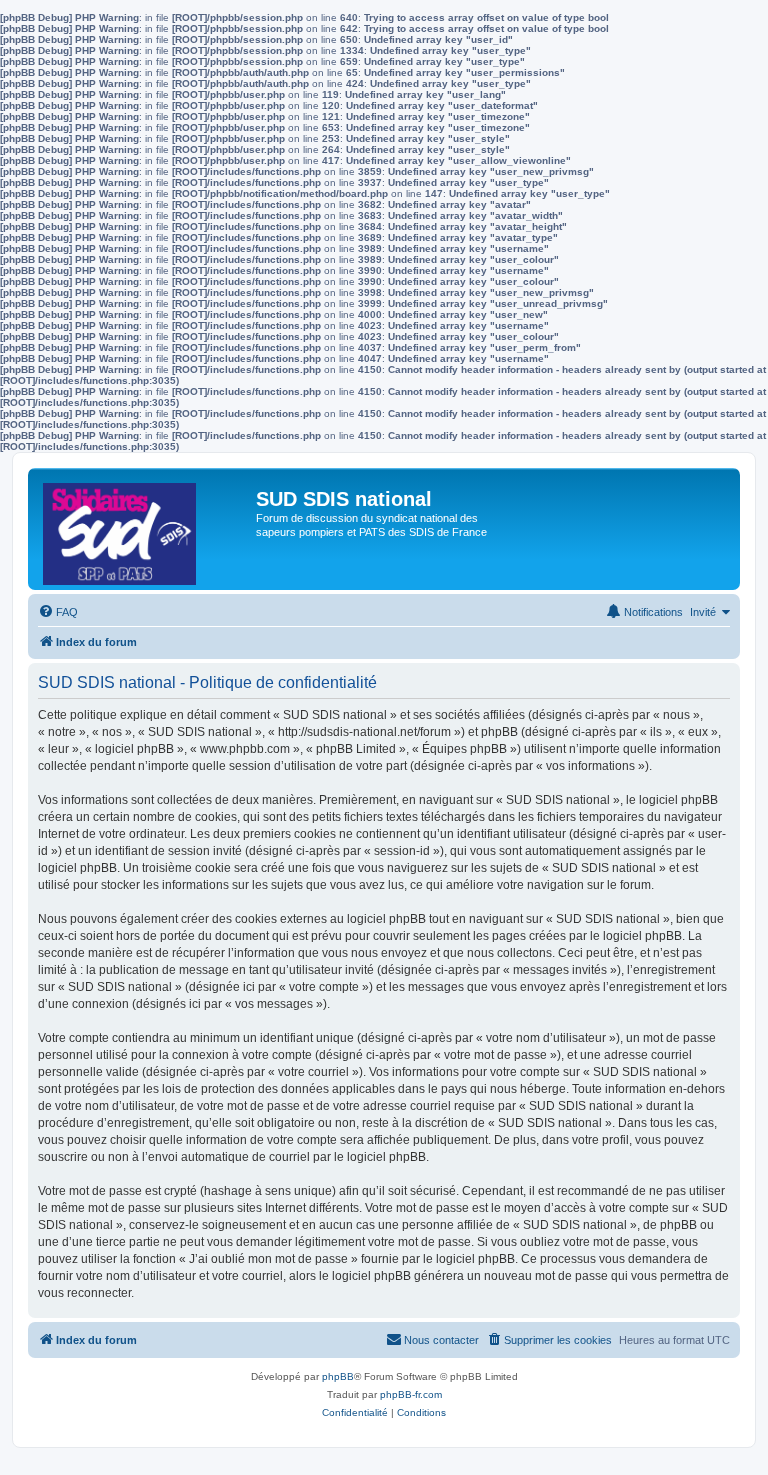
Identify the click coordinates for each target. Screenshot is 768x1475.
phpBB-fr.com (411, 1394)
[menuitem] (58, 612)
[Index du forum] (144, 529)
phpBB (338, 1376)
